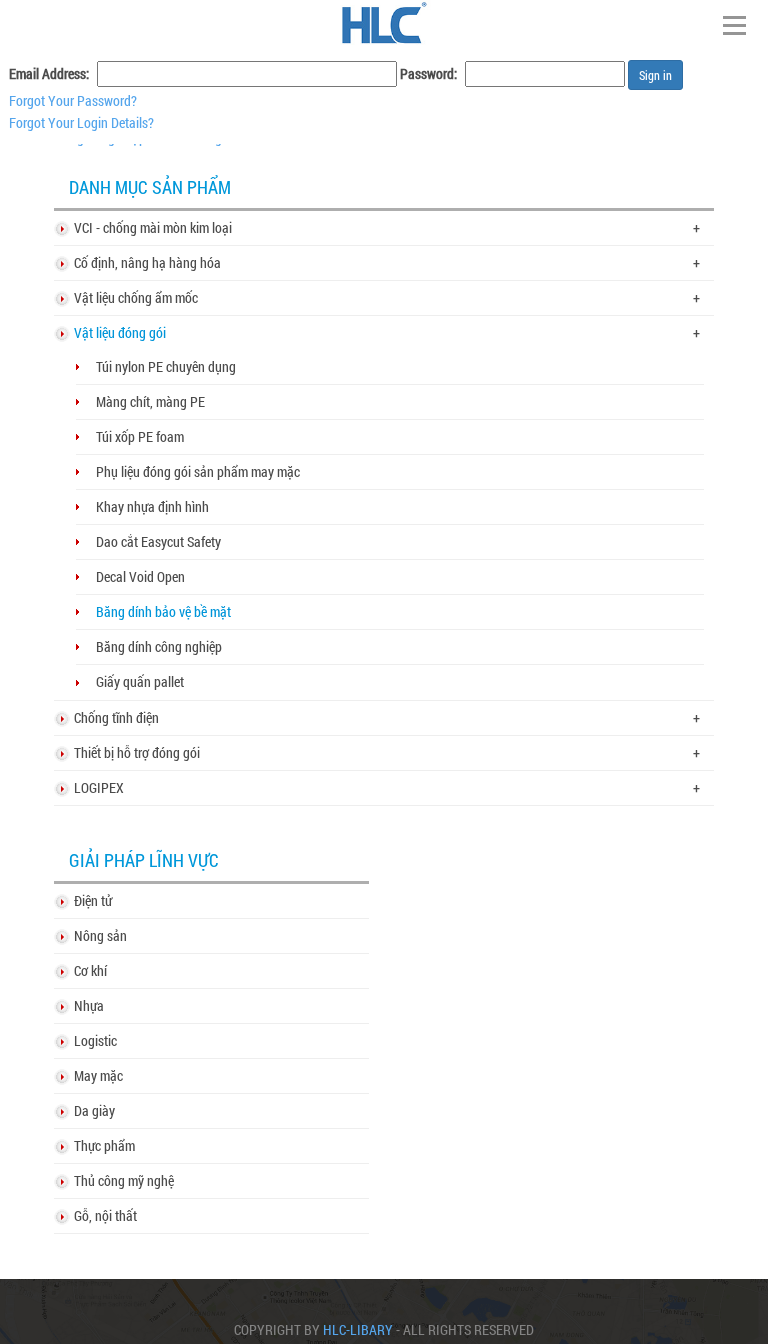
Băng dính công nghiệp (159, 646)
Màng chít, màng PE (150, 401)
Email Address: (49, 73)
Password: (428, 73)
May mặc (98, 1075)
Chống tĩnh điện (116, 717)
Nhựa (89, 1005)
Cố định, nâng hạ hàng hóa (147, 262)
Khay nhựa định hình (152, 506)
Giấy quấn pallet (140, 681)
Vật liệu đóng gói (120, 332)
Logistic (95, 1040)
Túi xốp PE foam (140, 436)
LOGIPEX (99, 787)
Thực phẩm (104, 1145)
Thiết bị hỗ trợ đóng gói (137, 752)
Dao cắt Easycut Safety (158, 541)
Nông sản (100, 935)
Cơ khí (90, 970)
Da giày (94, 1110)
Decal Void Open (140, 576)
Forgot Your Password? (73, 100)
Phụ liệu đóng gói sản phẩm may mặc (198, 471)
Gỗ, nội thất (105, 1215)
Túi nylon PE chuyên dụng (166, 366)
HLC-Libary (358, 1330)
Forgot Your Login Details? (81, 122)
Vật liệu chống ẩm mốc (136, 297)
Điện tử (93, 900)
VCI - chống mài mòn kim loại (153, 227)
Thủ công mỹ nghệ (124, 1180)
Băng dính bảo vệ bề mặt (163, 611)
